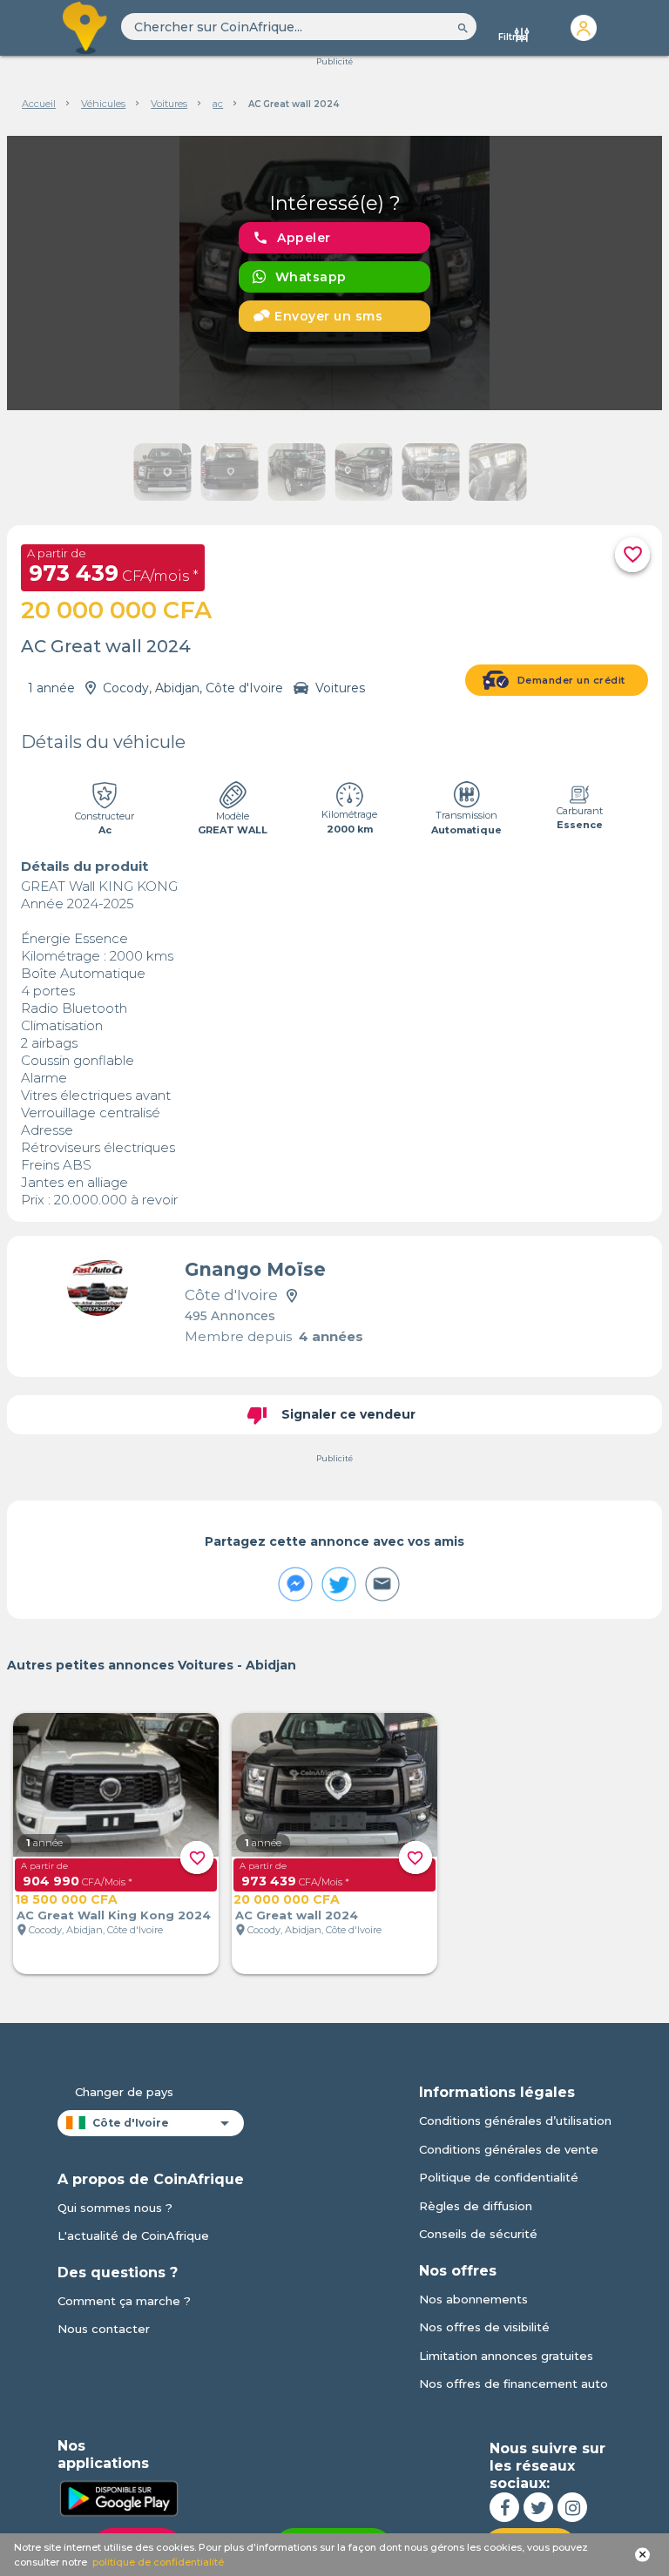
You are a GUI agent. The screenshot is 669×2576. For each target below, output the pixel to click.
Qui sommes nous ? (115, 2208)
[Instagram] (572, 2507)
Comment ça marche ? (124, 2301)
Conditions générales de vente (509, 2149)
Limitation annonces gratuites (506, 2356)
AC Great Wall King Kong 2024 (114, 1915)
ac (218, 104)
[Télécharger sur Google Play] (118, 2497)
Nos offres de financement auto (514, 2384)
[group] (335, 273)
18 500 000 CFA (66, 1899)
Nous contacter (104, 2329)
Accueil (39, 104)
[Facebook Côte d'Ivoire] (504, 2507)
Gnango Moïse (255, 1269)
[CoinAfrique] (86, 28)
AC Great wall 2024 (297, 1915)
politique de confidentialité (158, 2562)
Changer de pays (124, 2092)
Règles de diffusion (476, 2206)
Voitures (169, 104)
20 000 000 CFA (287, 1899)
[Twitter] (538, 2507)
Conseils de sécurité (478, 2234)
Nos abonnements (473, 2299)
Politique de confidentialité (499, 2177)
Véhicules (103, 104)
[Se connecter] (584, 28)
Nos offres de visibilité (484, 2327)
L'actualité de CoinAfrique (133, 2235)
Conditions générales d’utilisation (515, 2121)
